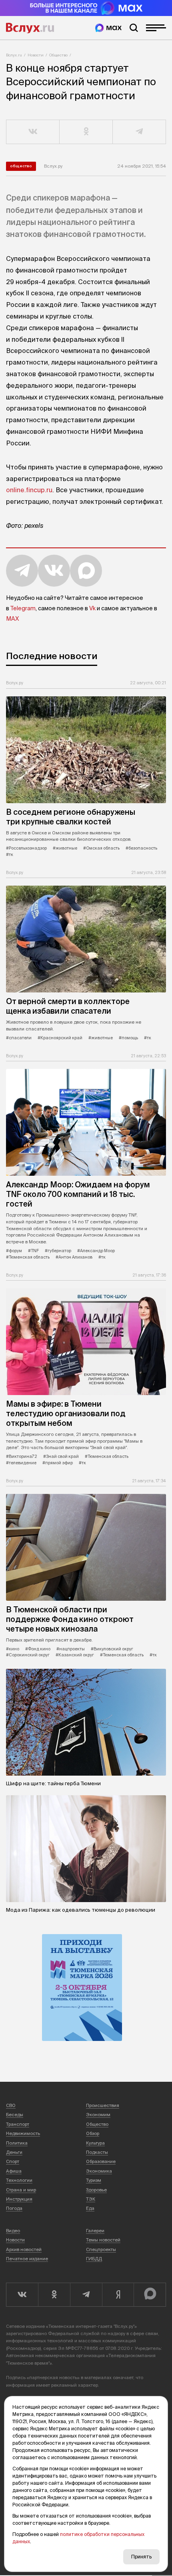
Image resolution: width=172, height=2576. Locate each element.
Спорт (13, 2161)
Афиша (14, 2171)
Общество (58, 55)
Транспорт (18, 2124)
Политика (17, 2143)
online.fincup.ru (29, 490)
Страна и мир (21, 2190)
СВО (11, 2105)
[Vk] (22, 2295)
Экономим (98, 2115)
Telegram (23, 608)
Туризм (94, 2180)
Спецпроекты (101, 2249)
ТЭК (91, 2199)
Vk (92, 608)
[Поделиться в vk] (33, 132)
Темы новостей (103, 2240)
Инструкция (19, 2199)
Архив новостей (24, 2249)
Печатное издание (27, 2259)
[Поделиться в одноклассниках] (86, 132)
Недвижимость (23, 2133)
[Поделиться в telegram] (139, 132)
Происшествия (103, 2105)
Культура (95, 2143)
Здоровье (96, 2190)
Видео (13, 2231)
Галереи (95, 2231)
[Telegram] (86, 2295)
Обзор (93, 2133)
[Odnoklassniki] (54, 2295)
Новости (36, 55)
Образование (101, 2161)
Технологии (19, 2180)
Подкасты (97, 2152)
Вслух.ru (30, 28)
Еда (90, 2208)
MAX (12, 619)
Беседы (15, 2115)
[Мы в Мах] (108, 28)
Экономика (99, 2171)
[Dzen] (118, 2295)
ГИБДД (94, 2259)
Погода (14, 2208)
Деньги (14, 2152)
